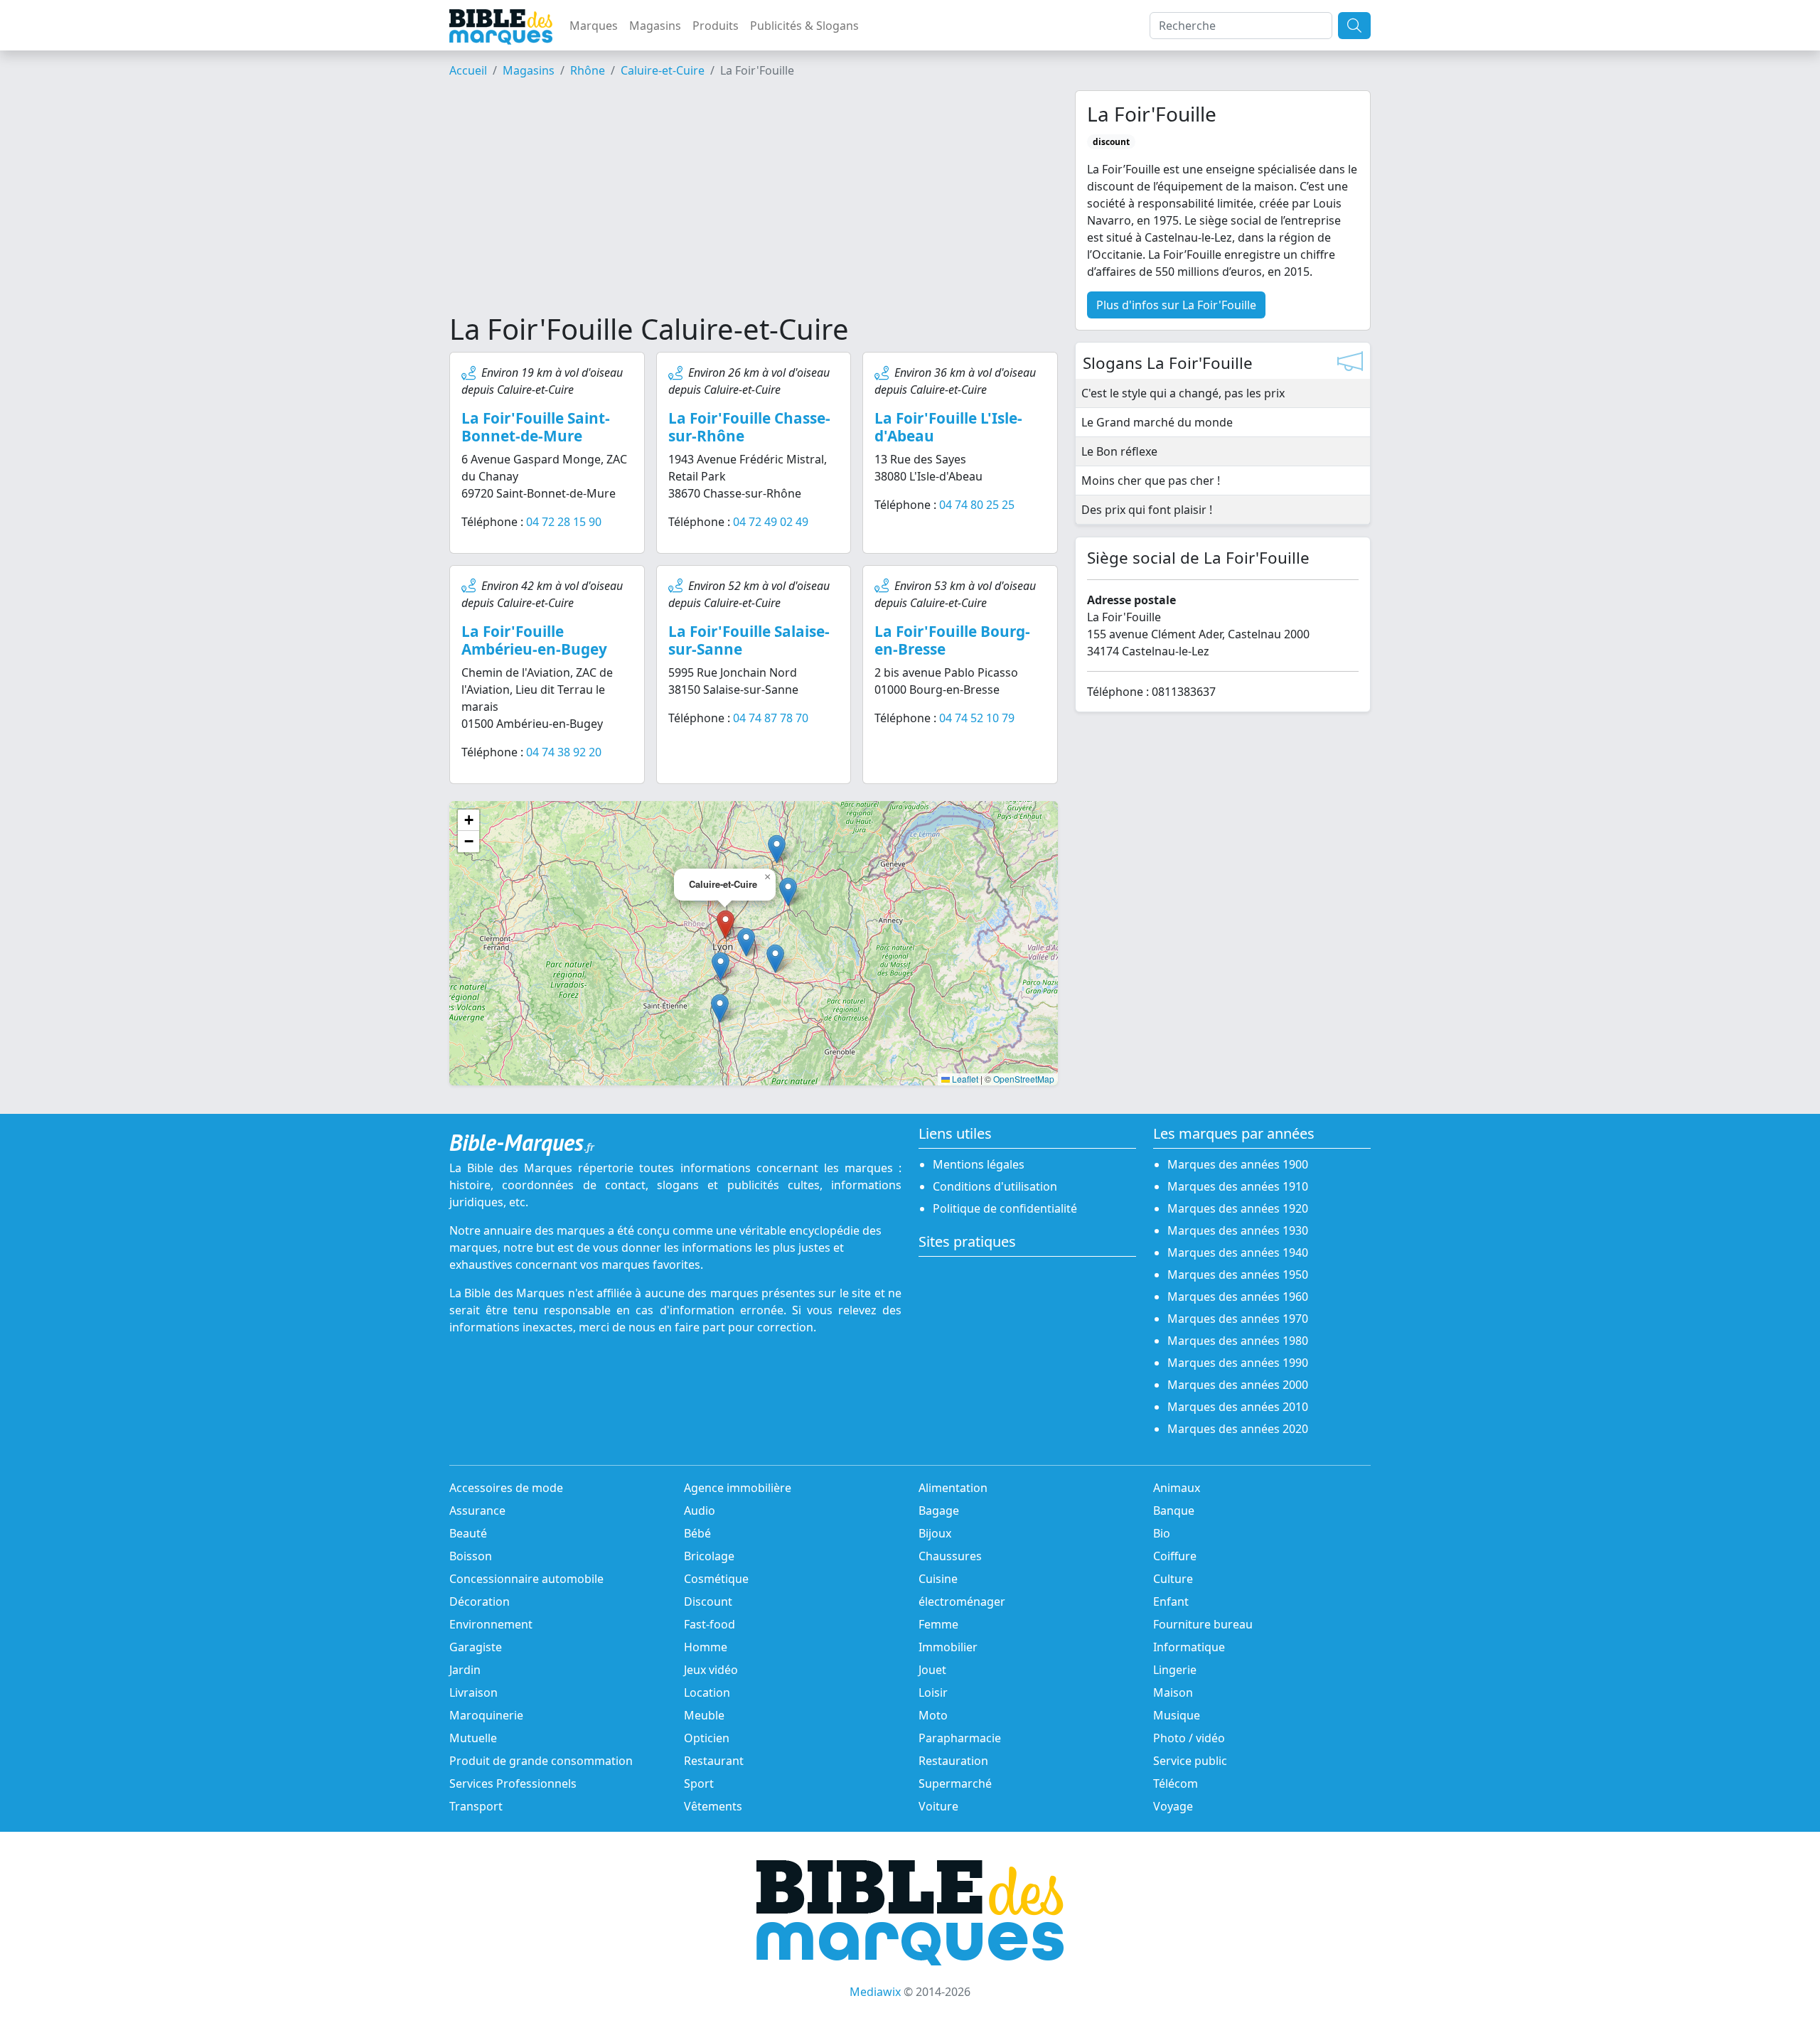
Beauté (468, 1533)
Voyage (1173, 1806)
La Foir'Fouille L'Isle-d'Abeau (948, 427)
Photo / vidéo (1189, 1738)
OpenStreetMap (1024, 1079)
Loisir (933, 1692)
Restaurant (714, 1761)
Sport (699, 1783)
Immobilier (948, 1647)
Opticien (707, 1738)
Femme (938, 1624)
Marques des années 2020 (1238, 1429)
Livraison (473, 1692)
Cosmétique (716, 1579)
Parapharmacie (960, 1738)
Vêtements (713, 1806)
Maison (1173, 1692)
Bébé (697, 1533)
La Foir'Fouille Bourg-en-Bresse (952, 640)
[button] (746, 942)
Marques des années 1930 (1238, 1230)
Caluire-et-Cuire (663, 70)
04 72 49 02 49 (771, 522)
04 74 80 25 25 (977, 505)
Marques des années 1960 (1238, 1297)
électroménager (962, 1601)
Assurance (477, 1510)
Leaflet (964, 1079)
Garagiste (476, 1647)
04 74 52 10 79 (977, 718)
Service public (1190, 1761)
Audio (700, 1510)
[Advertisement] (754, 201)
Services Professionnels (513, 1783)
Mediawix (875, 1992)
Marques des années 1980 (1238, 1341)
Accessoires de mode (506, 1488)
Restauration (953, 1761)
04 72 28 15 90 (564, 522)
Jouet (932, 1670)
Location (707, 1692)
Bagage (939, 1510)
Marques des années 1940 (1238, 1252)
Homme (706, 1647)
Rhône (588, 70)
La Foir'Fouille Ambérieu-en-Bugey (534, 640)
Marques (594, 26)
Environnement (491, 1624)
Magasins (655, 26)
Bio (1162, 1533)
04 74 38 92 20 (564, 752)
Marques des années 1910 (1238, 1186)
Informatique (1189, 1647)
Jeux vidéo (711, 1670)
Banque (1174, 1510)
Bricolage (709, 1556)
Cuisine (938, 1579)
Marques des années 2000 (1238, 1385)
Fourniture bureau (1203, 1624)
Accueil (468, 70)
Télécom (1176, 1783)
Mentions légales (979, 1164)
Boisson (471, 1556)
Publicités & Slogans (804, 26)
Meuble (704, 1715)
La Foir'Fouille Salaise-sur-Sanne (749, 640)
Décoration (480, 1601)
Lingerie (1175, 1670)
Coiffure (1175, 1556)
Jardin (465, 1670)
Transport (476, 1806)
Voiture (938, 1806)
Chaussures (950, 1556)
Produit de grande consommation (541, 1761)
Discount (708, 1601)
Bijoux (935, 1533)
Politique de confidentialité (1005, 1208)
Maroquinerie (486, 1715)
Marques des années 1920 (1238, 1208)
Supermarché (955, 1783)
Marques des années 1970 (1238, 1319)
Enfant (1171, 1601)
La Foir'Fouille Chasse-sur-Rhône (749, 427)
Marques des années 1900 (1238, 1164)
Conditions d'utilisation (995, 1186)
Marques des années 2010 (1238, 1407)
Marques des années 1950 (1238, 1275)
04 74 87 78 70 (771, 718)
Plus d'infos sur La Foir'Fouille (1176, 305)
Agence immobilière (738, 1488)
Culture (1173, 1579)
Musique (1177, 1715)
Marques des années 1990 (1238, 1363)
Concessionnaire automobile (526, 1579)
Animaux (1177, 1488)
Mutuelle (473, 1738)
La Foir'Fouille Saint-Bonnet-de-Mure (536, 427)
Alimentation (953, 1488)
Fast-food (710, 1624)
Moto (933, 1715)
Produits (716, 26)
